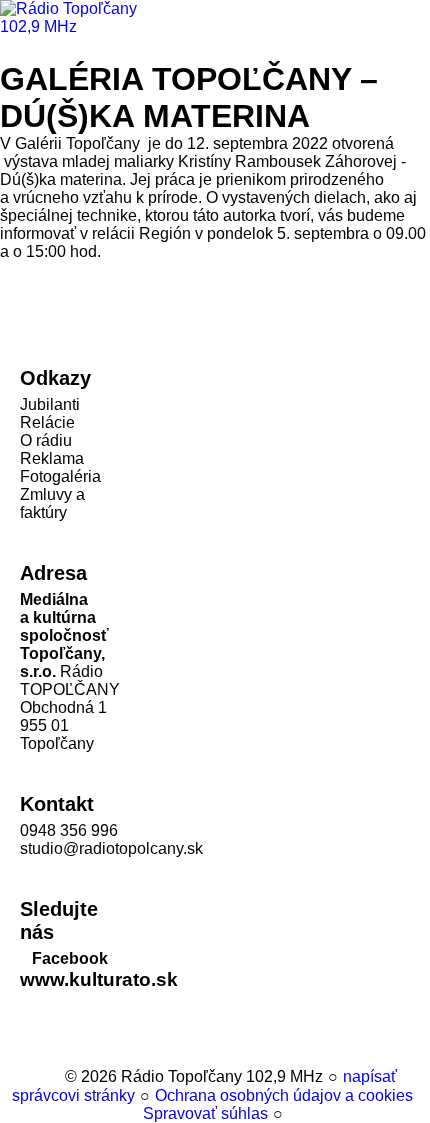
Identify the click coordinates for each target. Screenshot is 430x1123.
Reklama (52, 458)
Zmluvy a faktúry (52, 503)
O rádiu (46, 440)
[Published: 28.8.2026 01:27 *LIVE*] (51, 1076)
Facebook (70, 958)
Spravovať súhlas (205, 1113)
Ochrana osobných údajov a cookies (284, 1095)
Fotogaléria (60, 476)
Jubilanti (50, 404)
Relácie (47, 422)
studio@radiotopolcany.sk (111, 848)
